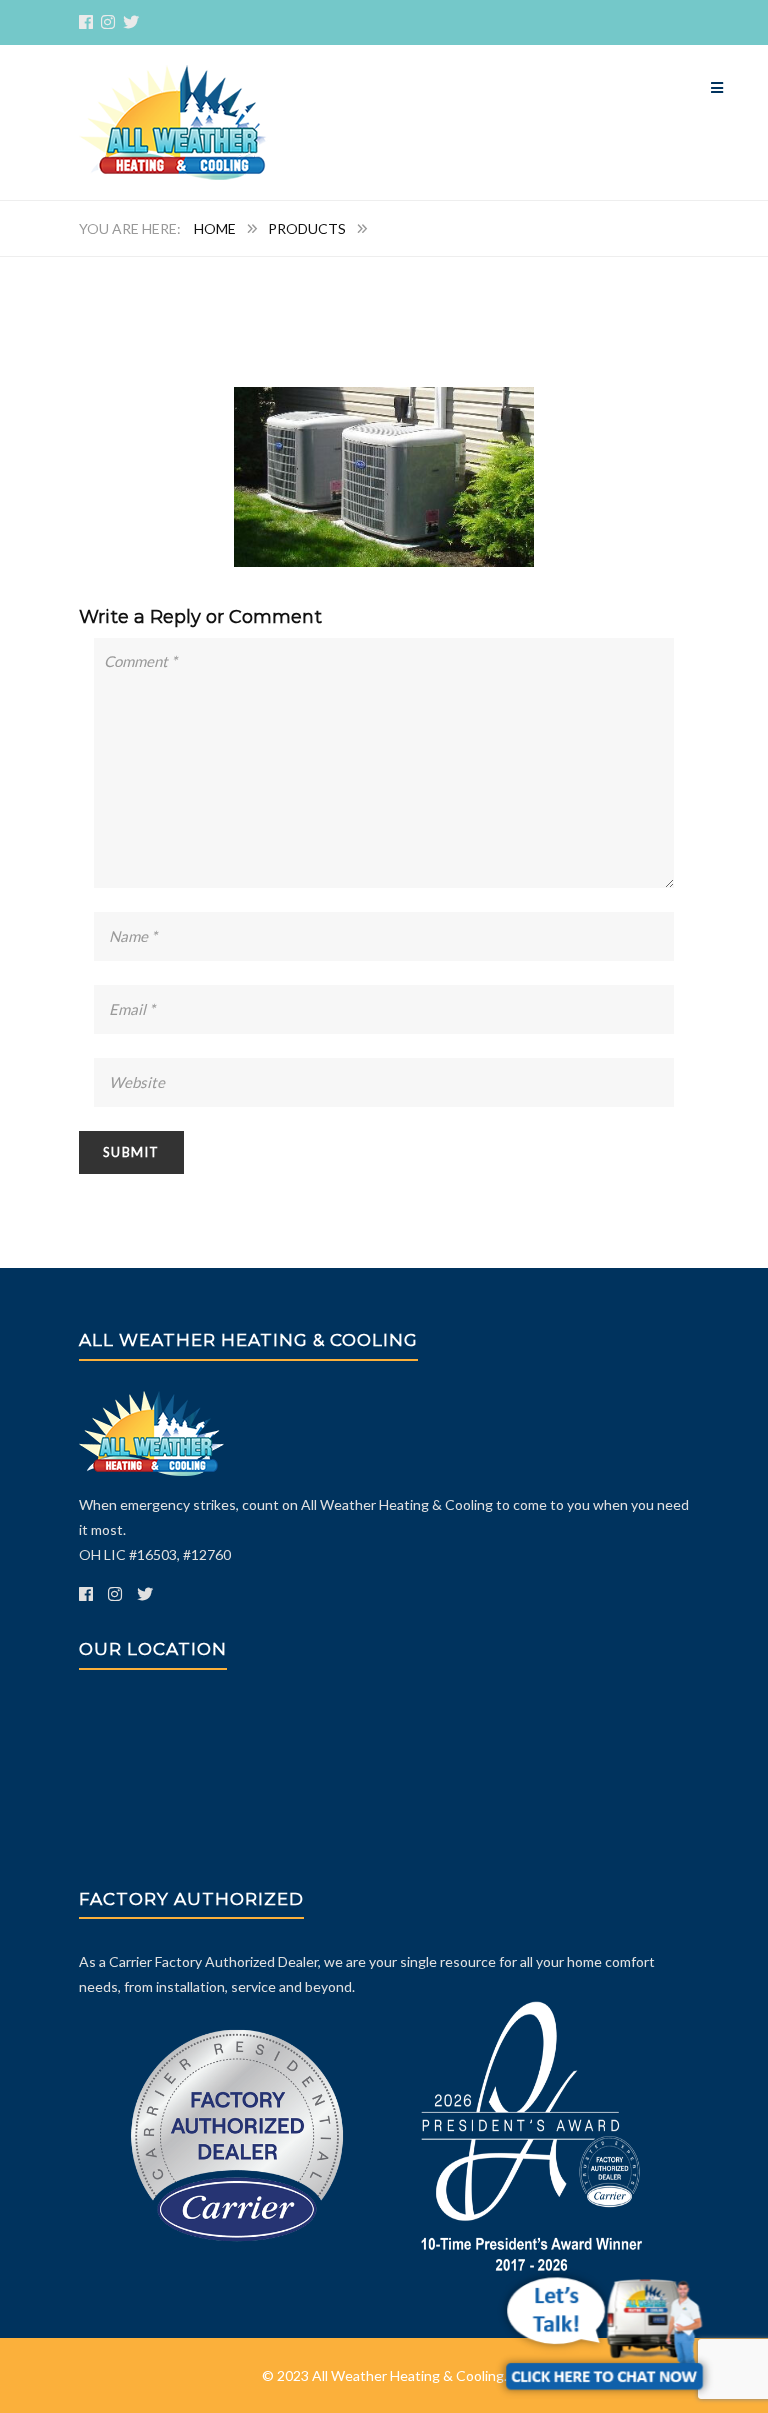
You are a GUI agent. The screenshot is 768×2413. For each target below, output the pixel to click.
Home (215, 228)
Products (307, 228)
